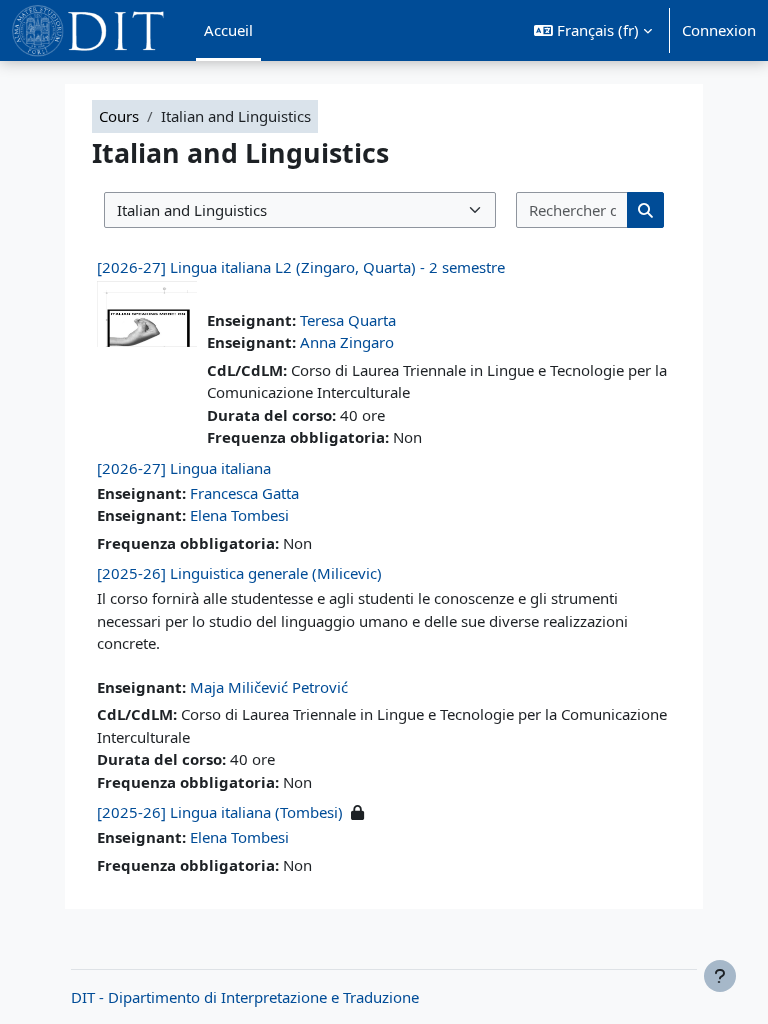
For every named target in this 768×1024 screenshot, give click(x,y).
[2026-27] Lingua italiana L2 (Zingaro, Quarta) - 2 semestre (301, 267)
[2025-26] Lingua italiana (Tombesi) (220, 812)
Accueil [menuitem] (228, 30)
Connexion (719, 30)
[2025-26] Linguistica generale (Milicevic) (239, 573)
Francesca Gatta (244, 493)
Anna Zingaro (347, 342)
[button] (593, 30)
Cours (119, 116)
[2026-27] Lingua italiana (184, 468)
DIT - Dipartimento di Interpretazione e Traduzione (245, 997)
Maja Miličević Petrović (269, 687)
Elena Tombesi (239, 515)
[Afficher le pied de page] (720, 976)
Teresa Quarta (348, 320)
